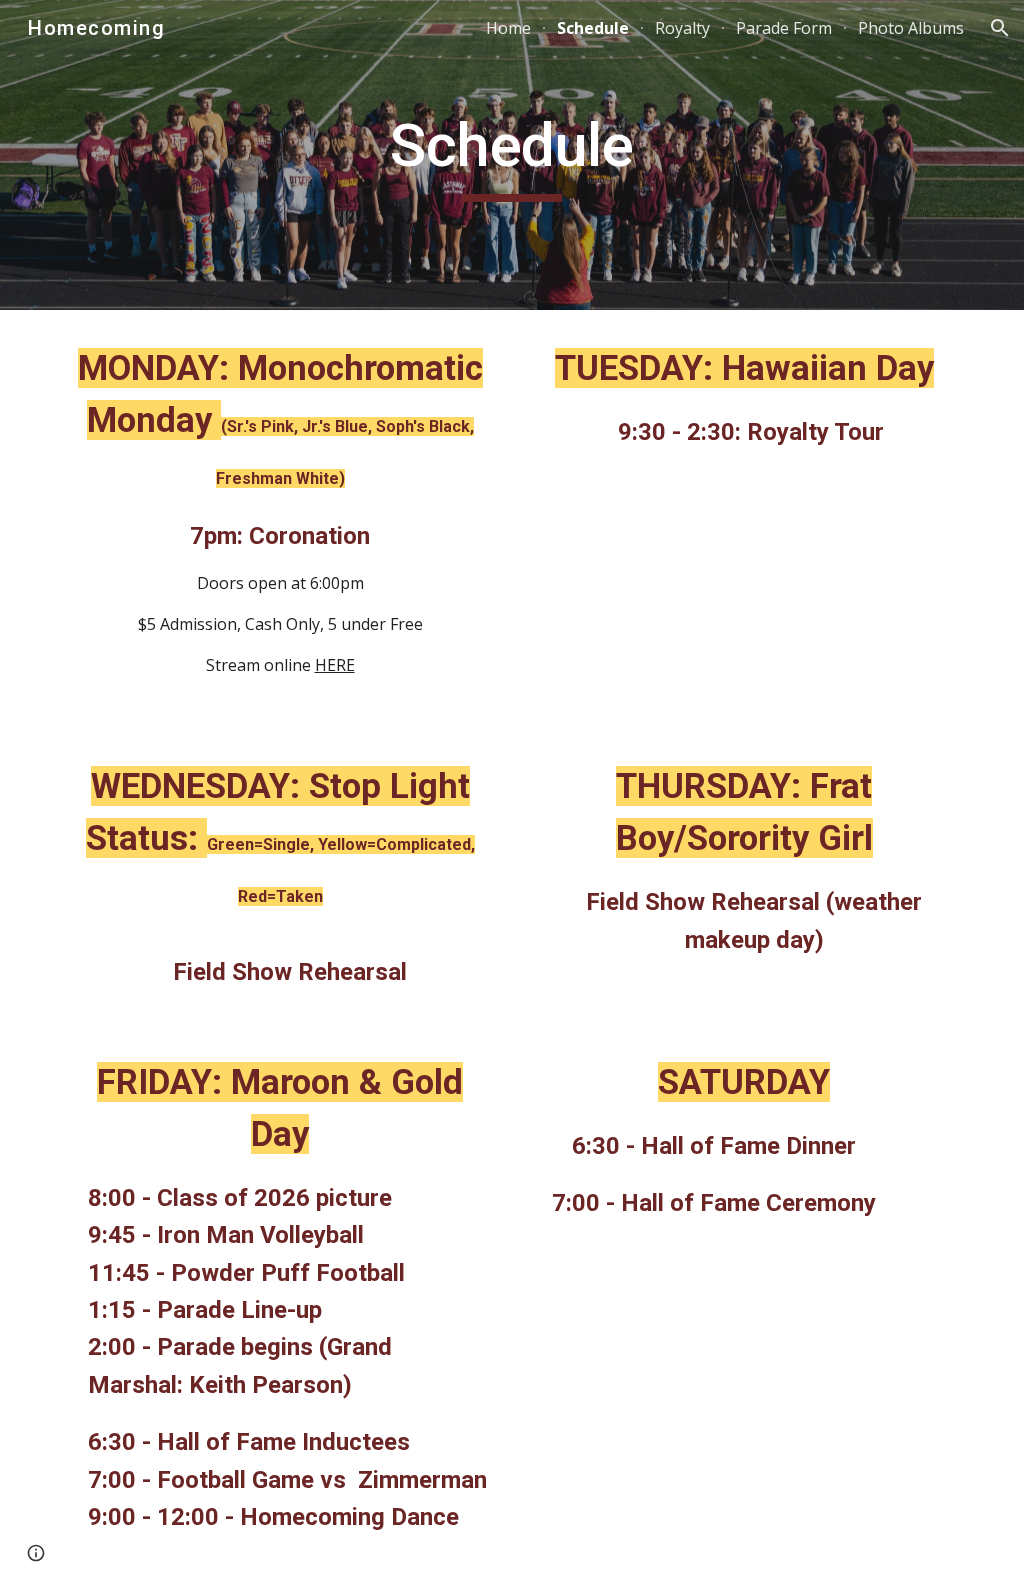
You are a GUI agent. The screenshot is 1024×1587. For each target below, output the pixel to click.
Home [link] (508, 28)
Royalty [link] (682, 28)
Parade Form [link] (784, 28)
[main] (511, 155)
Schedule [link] (593, 28)
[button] (1000, 28)
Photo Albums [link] (911, 28)
